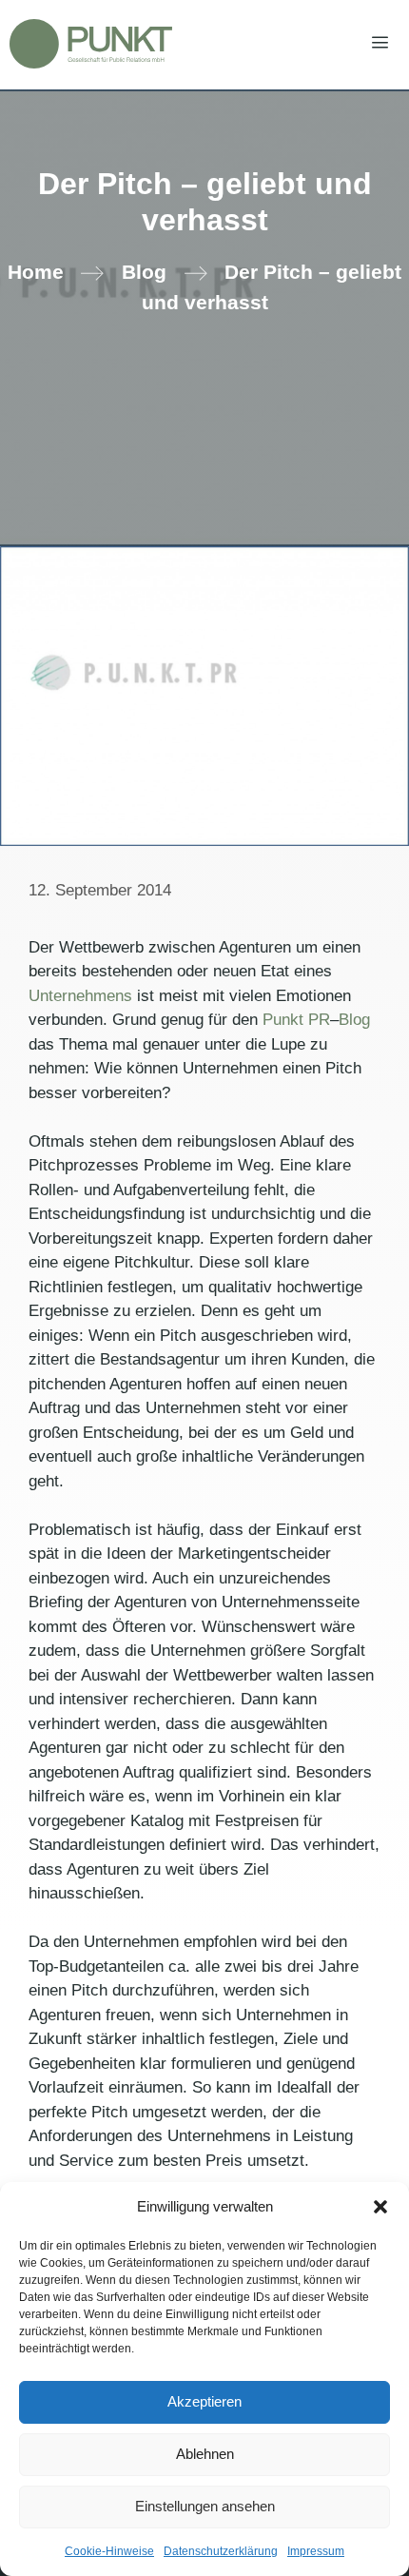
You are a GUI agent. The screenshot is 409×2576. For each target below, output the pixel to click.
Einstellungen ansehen (205, 2506)
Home (36, 272)
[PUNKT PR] (91, 44)
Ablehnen (205, 2454)
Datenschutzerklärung (221, 2551)
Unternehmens (80, 996)
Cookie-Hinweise (109, 2551)
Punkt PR (296, 1020)
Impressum (316, 2551)
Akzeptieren (204, 2401)
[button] (380, 2207)
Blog (144, 272)
